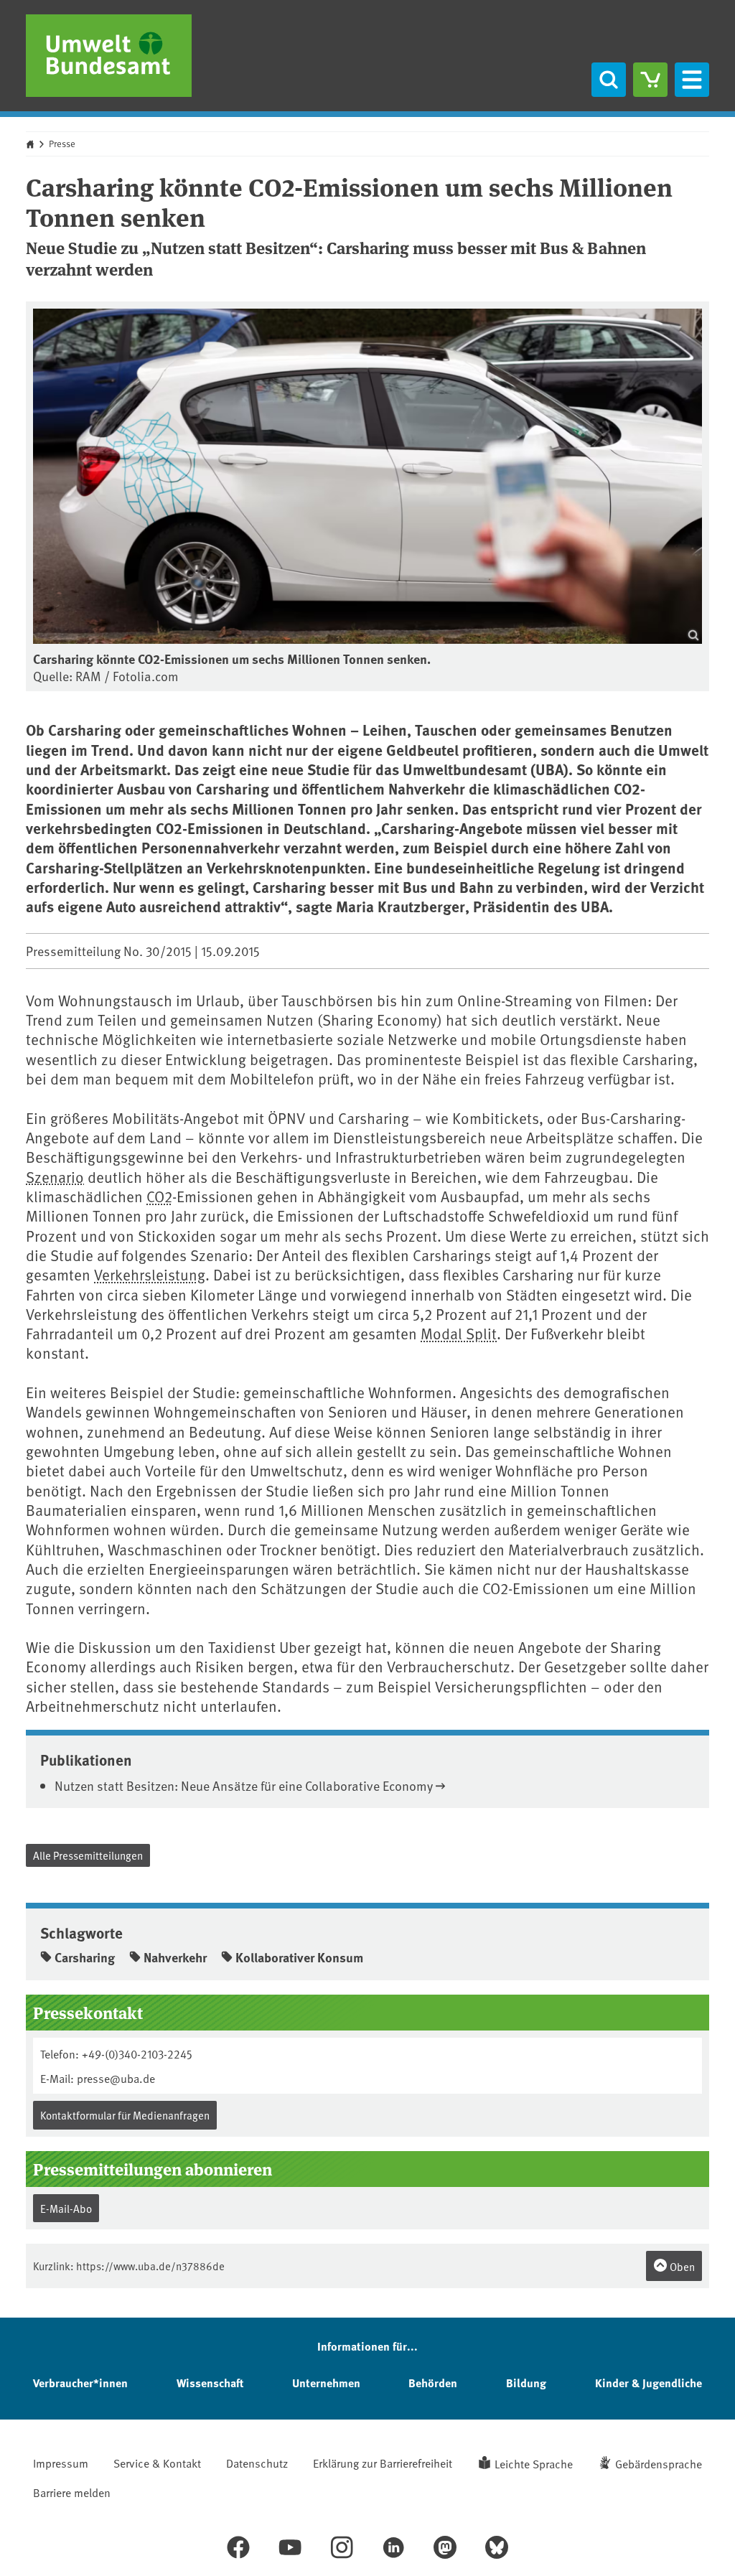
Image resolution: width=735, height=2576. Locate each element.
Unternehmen (326, 2383)
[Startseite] (109, 56)
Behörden (433, 2383)
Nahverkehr (175, 1957)
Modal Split (459, 1333)
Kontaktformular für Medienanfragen (125, 2115)
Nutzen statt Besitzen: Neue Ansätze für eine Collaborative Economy (244, 1785)
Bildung (526, 2383)
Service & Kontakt (157, 2463)
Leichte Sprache (534, 2463)
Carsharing (85, 1957)
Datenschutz (257, 2463)
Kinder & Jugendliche (649, 2383)
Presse (62, 144)
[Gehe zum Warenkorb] (650, 80)
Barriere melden (72, 2492)
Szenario (55, 1177)
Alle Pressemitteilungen (88, 1855)
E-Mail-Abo (66, 2208)
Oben (681, 2266)
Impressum (61, 2463)
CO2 (159, 1196)
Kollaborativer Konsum (299, 1957)
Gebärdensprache (659, 2463)
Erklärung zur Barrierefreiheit (383, 2463)
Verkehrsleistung (150, 1274)
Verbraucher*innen (80, 2383)
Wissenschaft (210, 2383)
